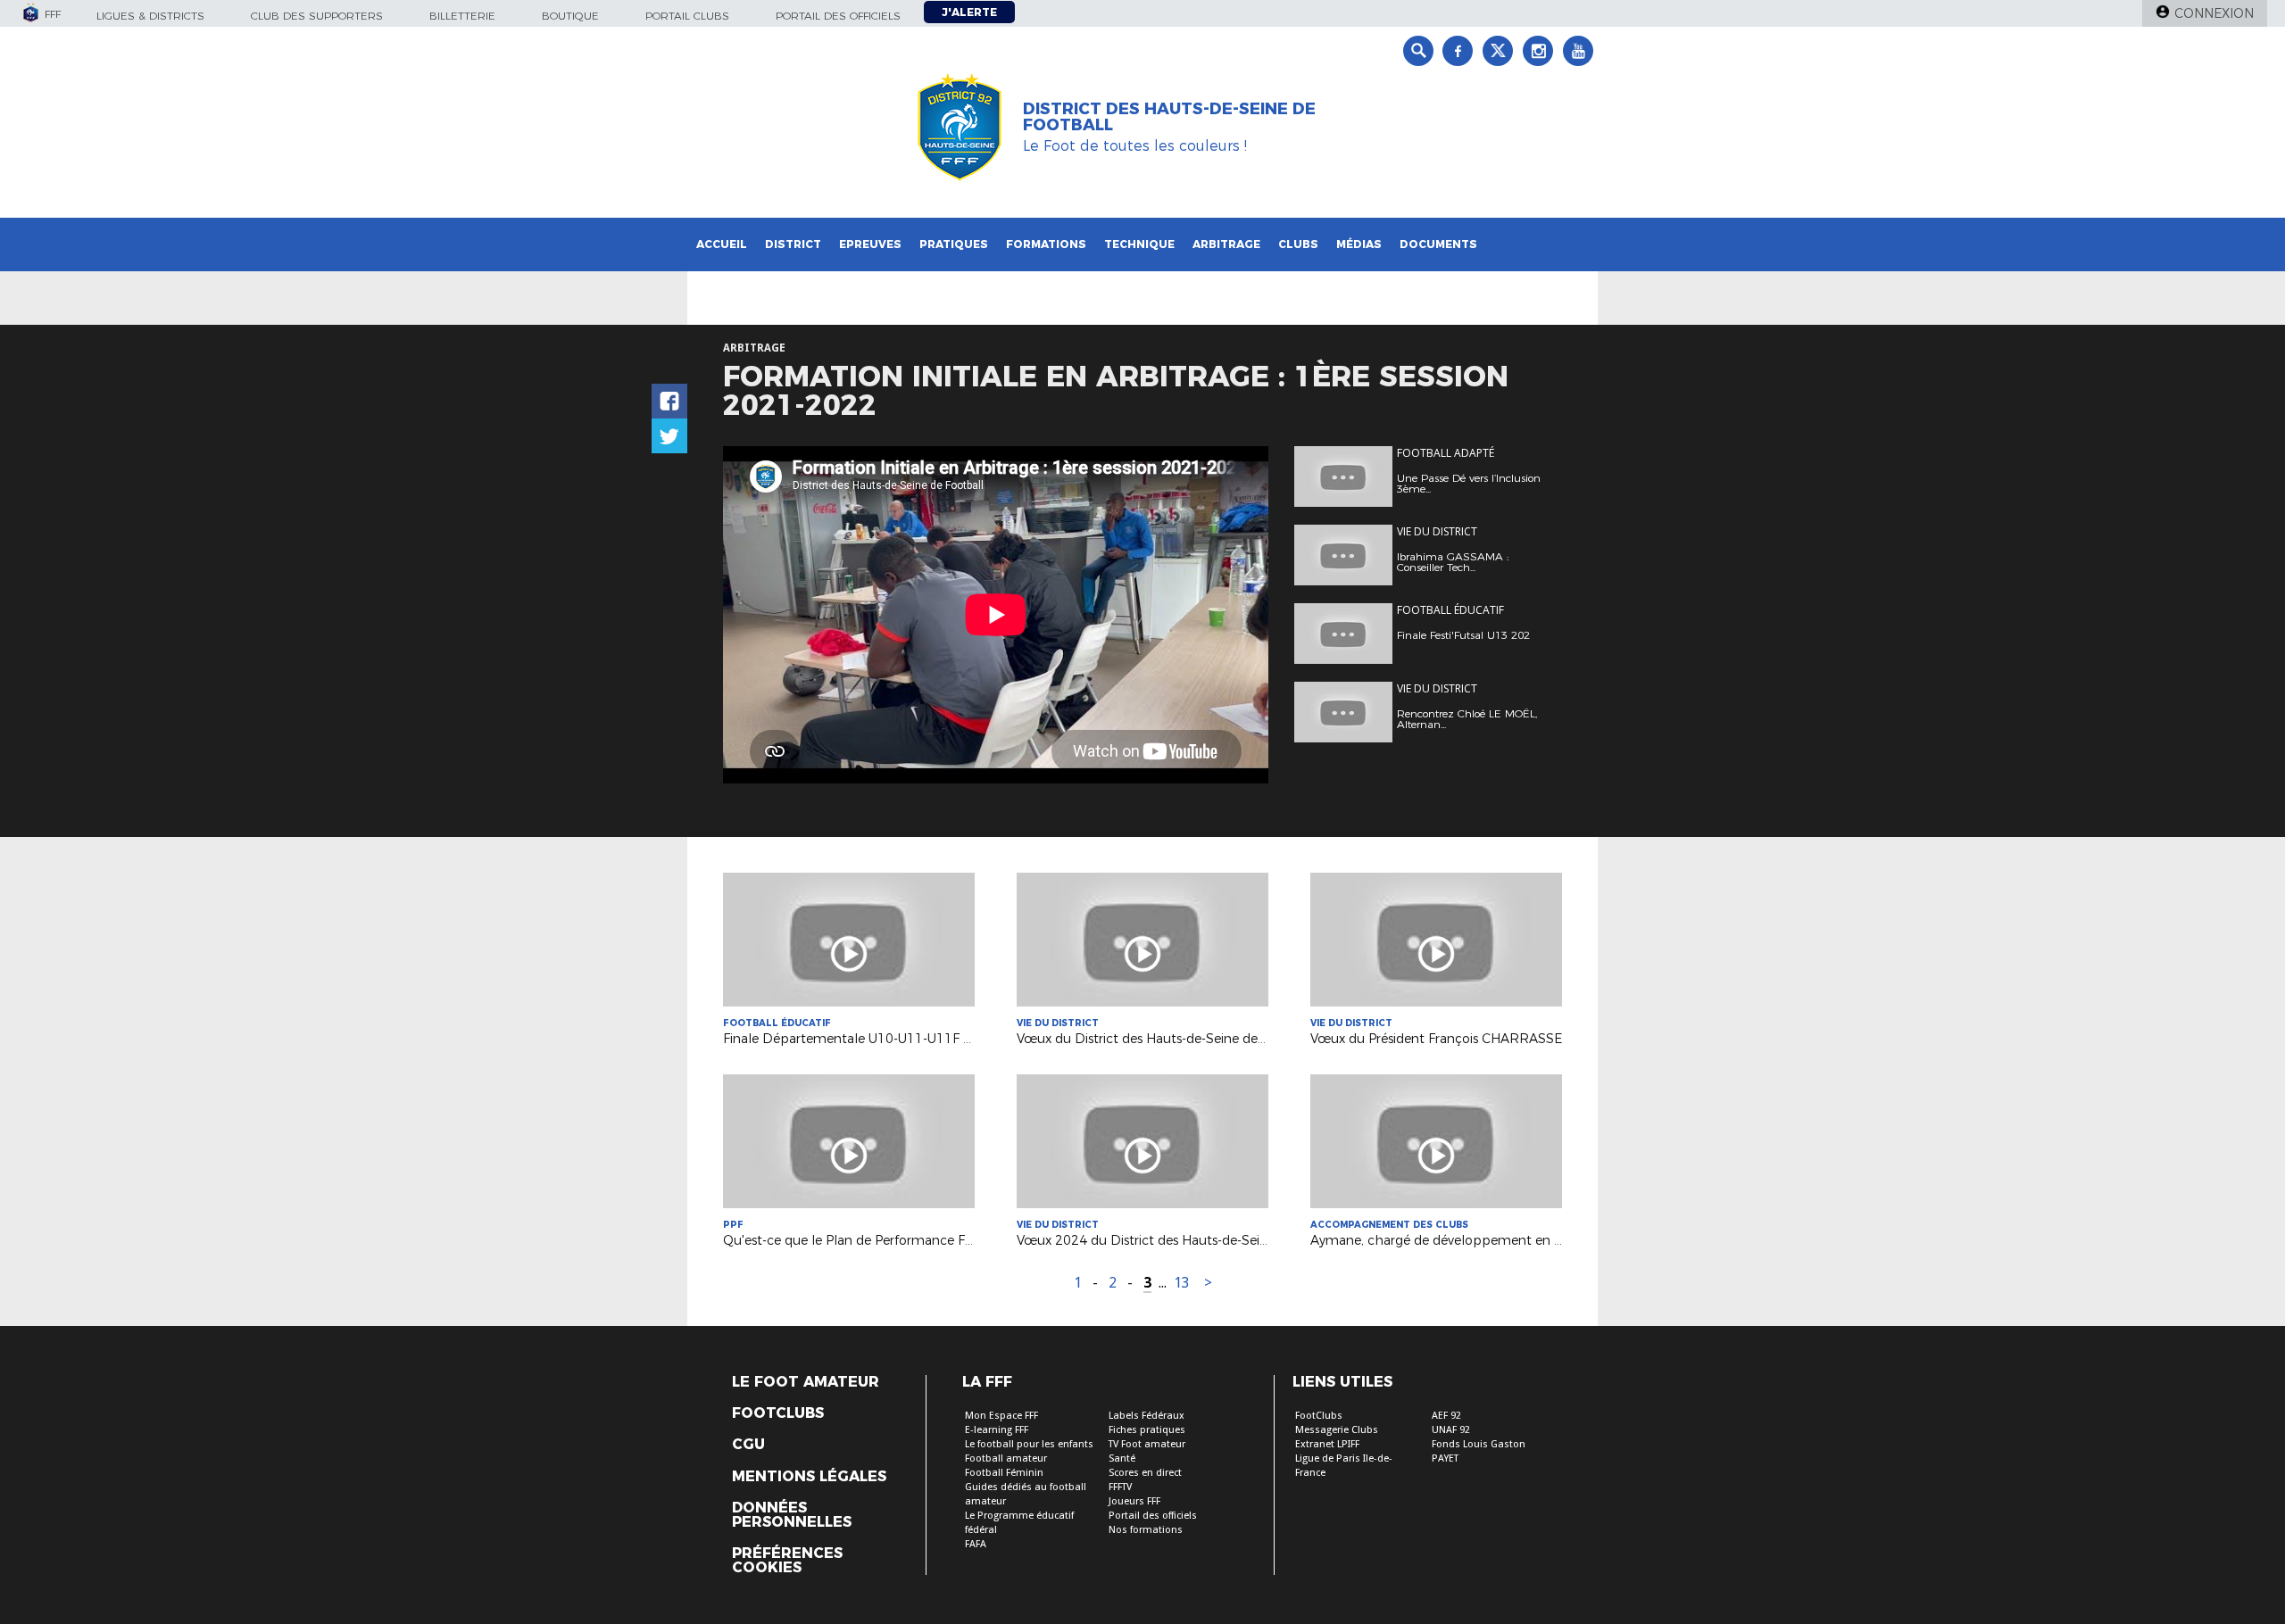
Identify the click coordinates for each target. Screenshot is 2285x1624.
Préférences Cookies (787, 1561)
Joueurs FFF (1134, 1501)
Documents (1438, 244)
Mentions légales (809, 1477)
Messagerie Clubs (1337, 1430)
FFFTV (1120, 1487)
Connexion (2214, 13)
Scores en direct (1145, 1473)
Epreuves (870, 244)
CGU (748, 1445)
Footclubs (778, 1413)
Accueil (722, 244)
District (793, 244)
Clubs (1298, 244)
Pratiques (954, 244)
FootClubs (1319, 1416)
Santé (1122, 1458)
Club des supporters (317, 16)
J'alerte (969, 12)
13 (1182, 1283)
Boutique (570, 16)
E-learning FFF (997, 1430)
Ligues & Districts (150, 16)
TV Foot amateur (1147, 1444)
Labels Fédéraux (1147, 1416)
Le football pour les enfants (1029, 1444)
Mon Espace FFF (1001, 1416)
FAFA (976, 1544)
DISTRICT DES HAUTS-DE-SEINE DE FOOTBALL (1169, 117)
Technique (1139, 244)
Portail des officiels (838, 16)
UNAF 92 (1451, 1430)
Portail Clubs (687, 16)
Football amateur (1006, 1458)
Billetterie (462, 16)
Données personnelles (792, 1515)
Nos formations (1146, 1530)
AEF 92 (1446, 1416)
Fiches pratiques (1147, 1430)
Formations (1046, 244)
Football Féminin (1004, 1473)
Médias (1359, 244)
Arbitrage (1226, 244)
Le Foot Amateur (806, 1382)
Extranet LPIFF (1327, 1444)
